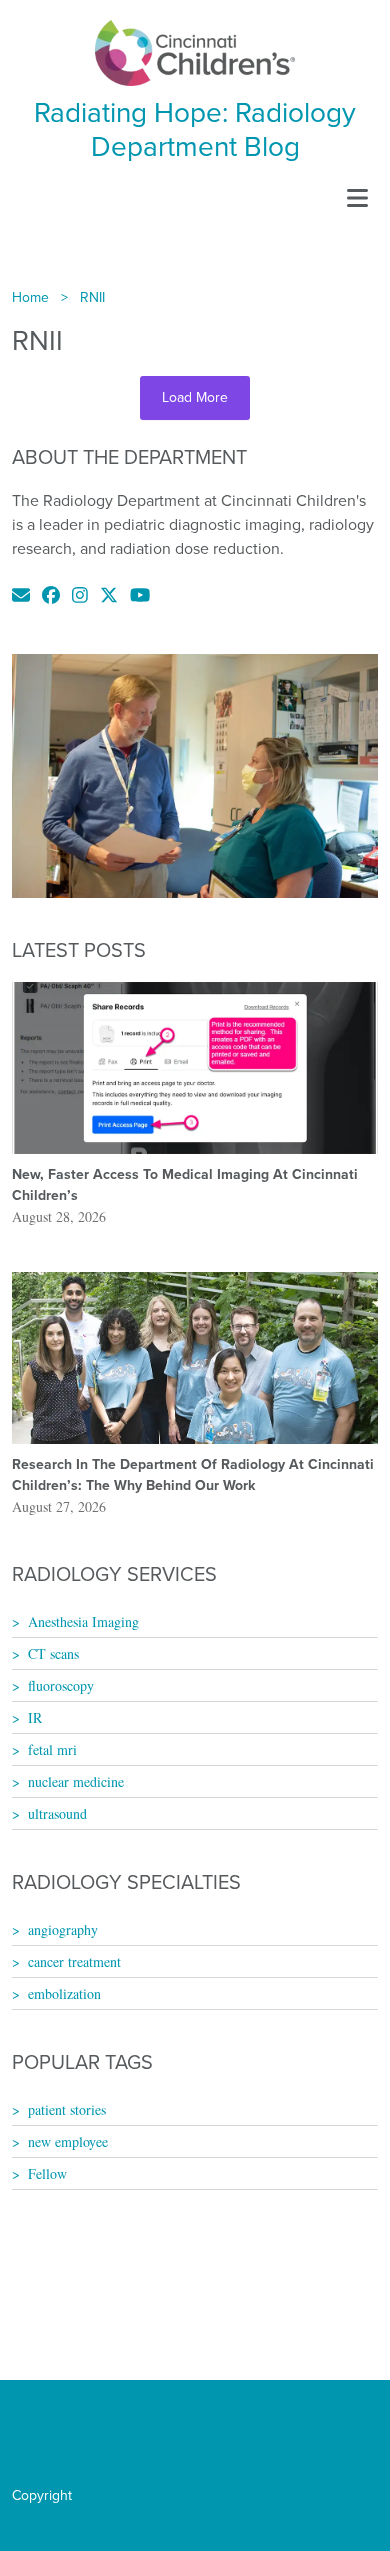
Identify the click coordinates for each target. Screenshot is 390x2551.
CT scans (53, 1653)
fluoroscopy (61, 1685)
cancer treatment (74, 1961)
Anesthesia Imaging (83, 1621)
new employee (68, 2141)
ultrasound (57, 1813)
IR (35, 1717)
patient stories (67, 2109)
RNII (92, 297)
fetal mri (52, 1749)
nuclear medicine (76, 1781)
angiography (63, 1929)
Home (30, 297)
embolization (64, 1993)
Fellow (47, 2173)
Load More (195, 397)
